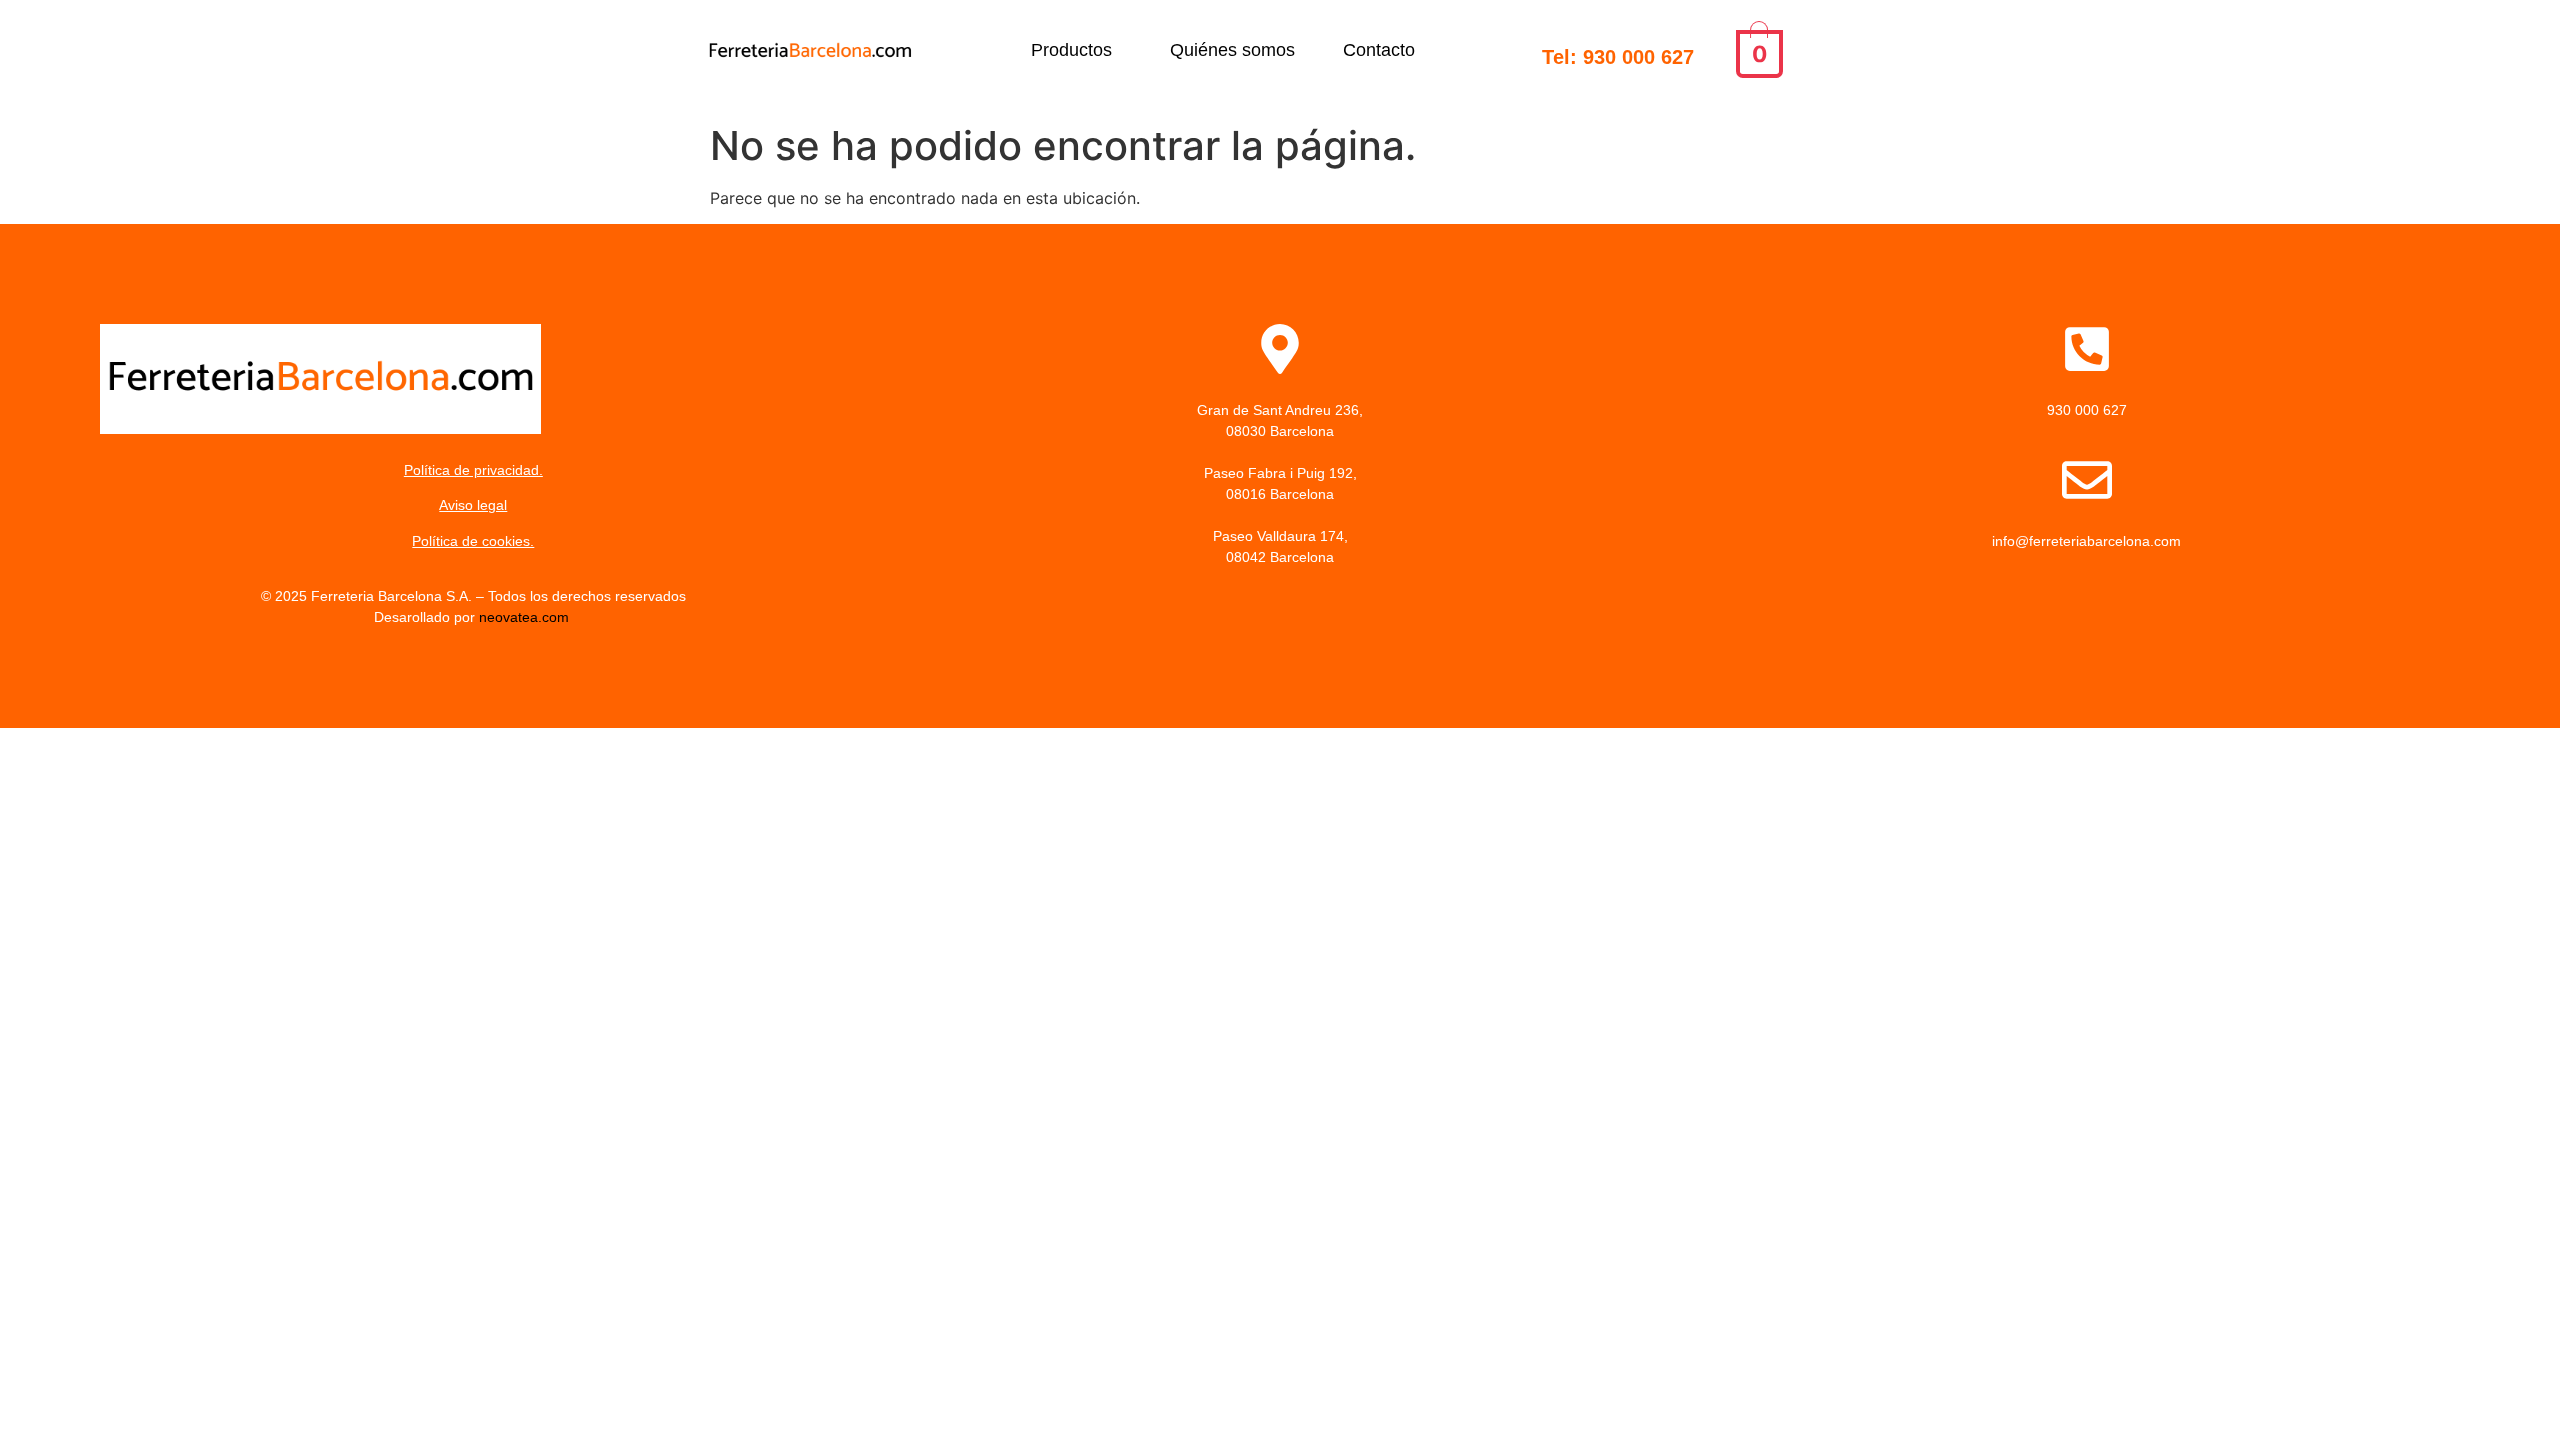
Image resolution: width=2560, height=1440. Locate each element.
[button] (1076, 50)
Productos (1071, 50)
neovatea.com (526, 617)
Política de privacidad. (473, 470)
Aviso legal (473, 505)
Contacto (1379, 50)
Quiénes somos (1232, 50)
